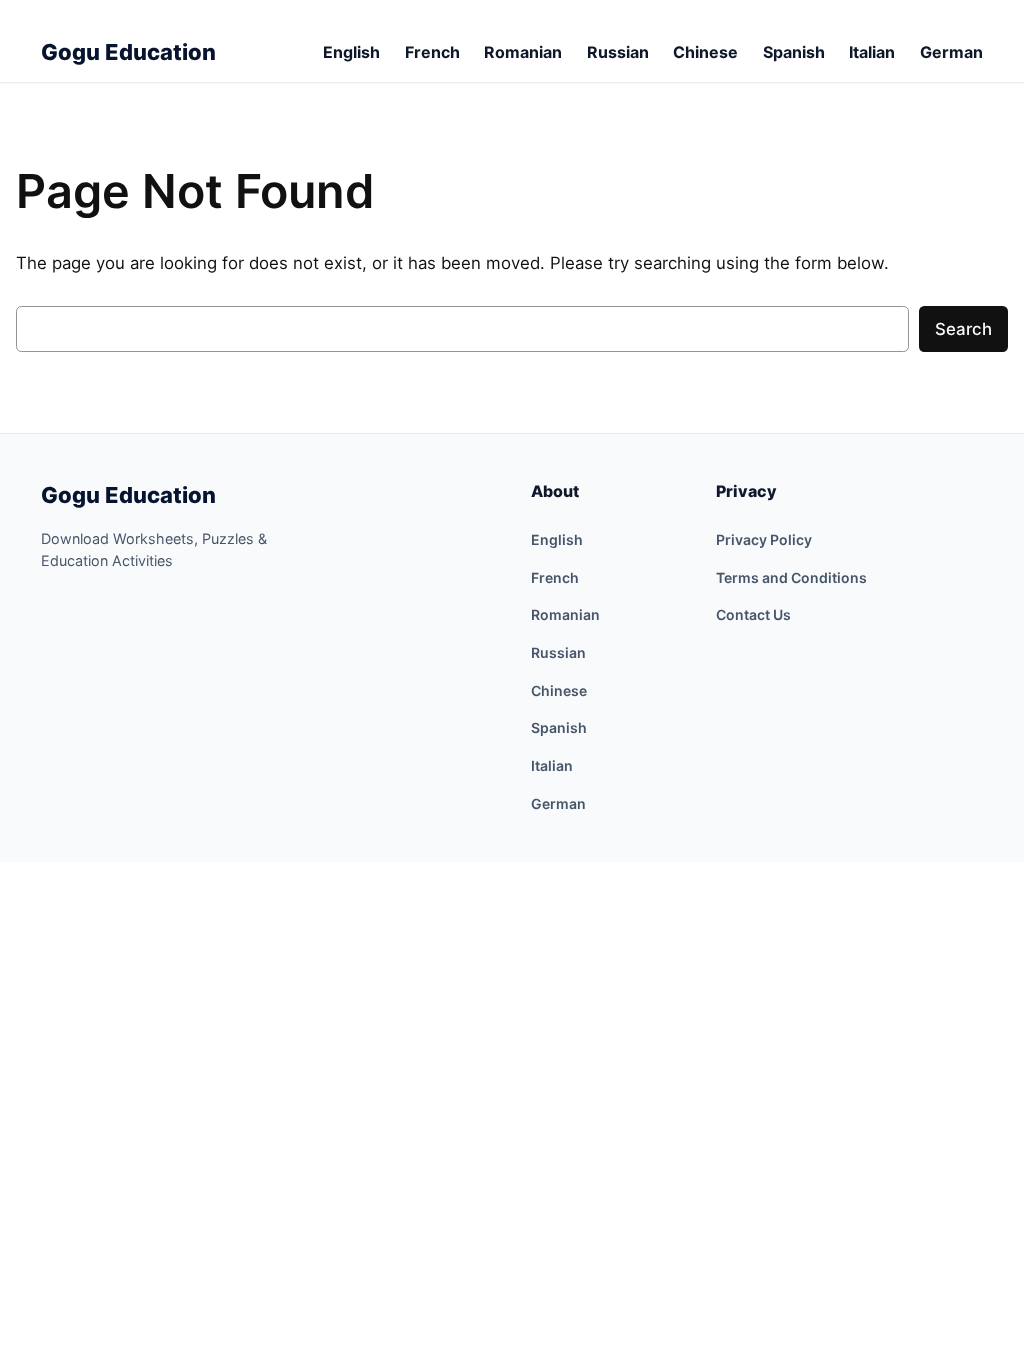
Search (963, 329)
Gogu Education (128, 495)
